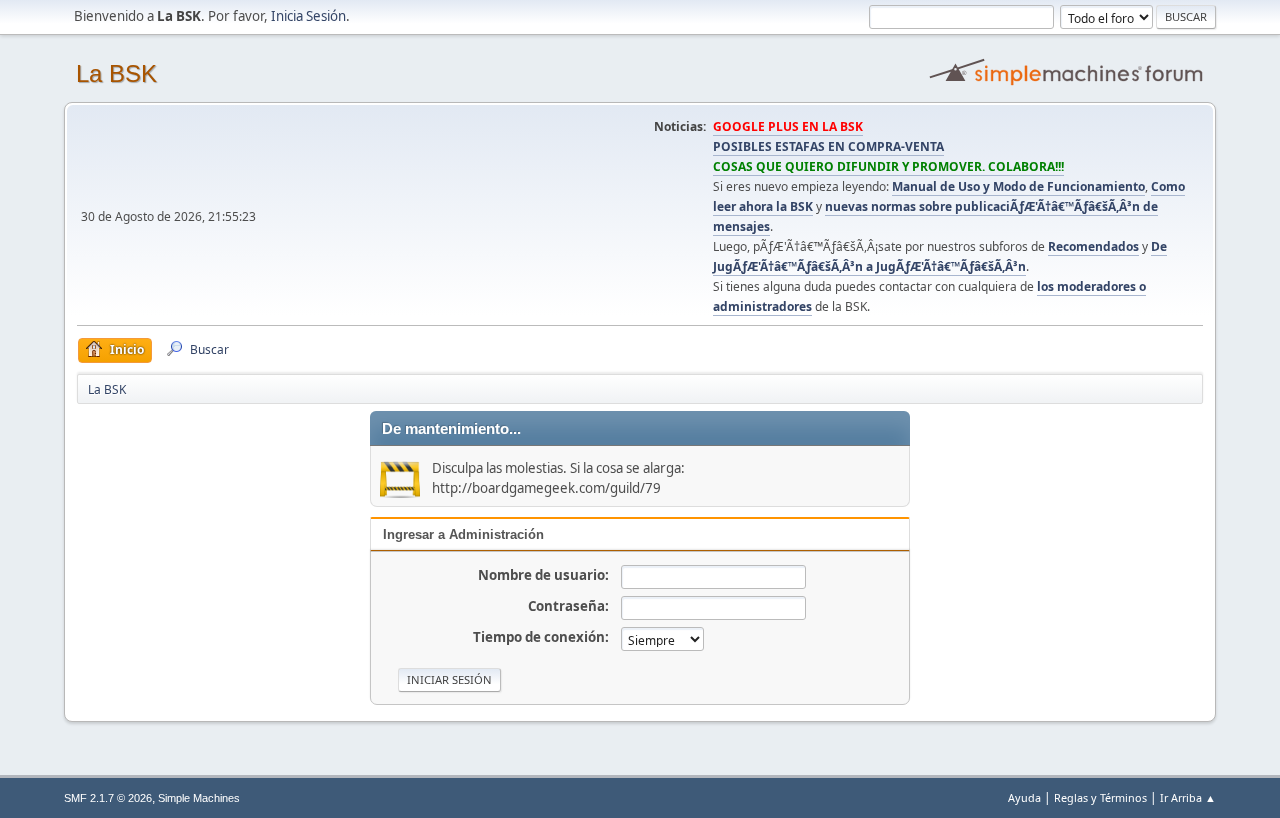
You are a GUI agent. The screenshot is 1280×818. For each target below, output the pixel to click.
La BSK (116, 73)
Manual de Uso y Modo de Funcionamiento (1018, 186)
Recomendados (1093, 246)
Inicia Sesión (308, 16)
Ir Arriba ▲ (1188, 797)
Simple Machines (199, 798)
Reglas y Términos (1100, 797)
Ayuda (1024, 797)
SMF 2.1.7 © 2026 (108, 798)
